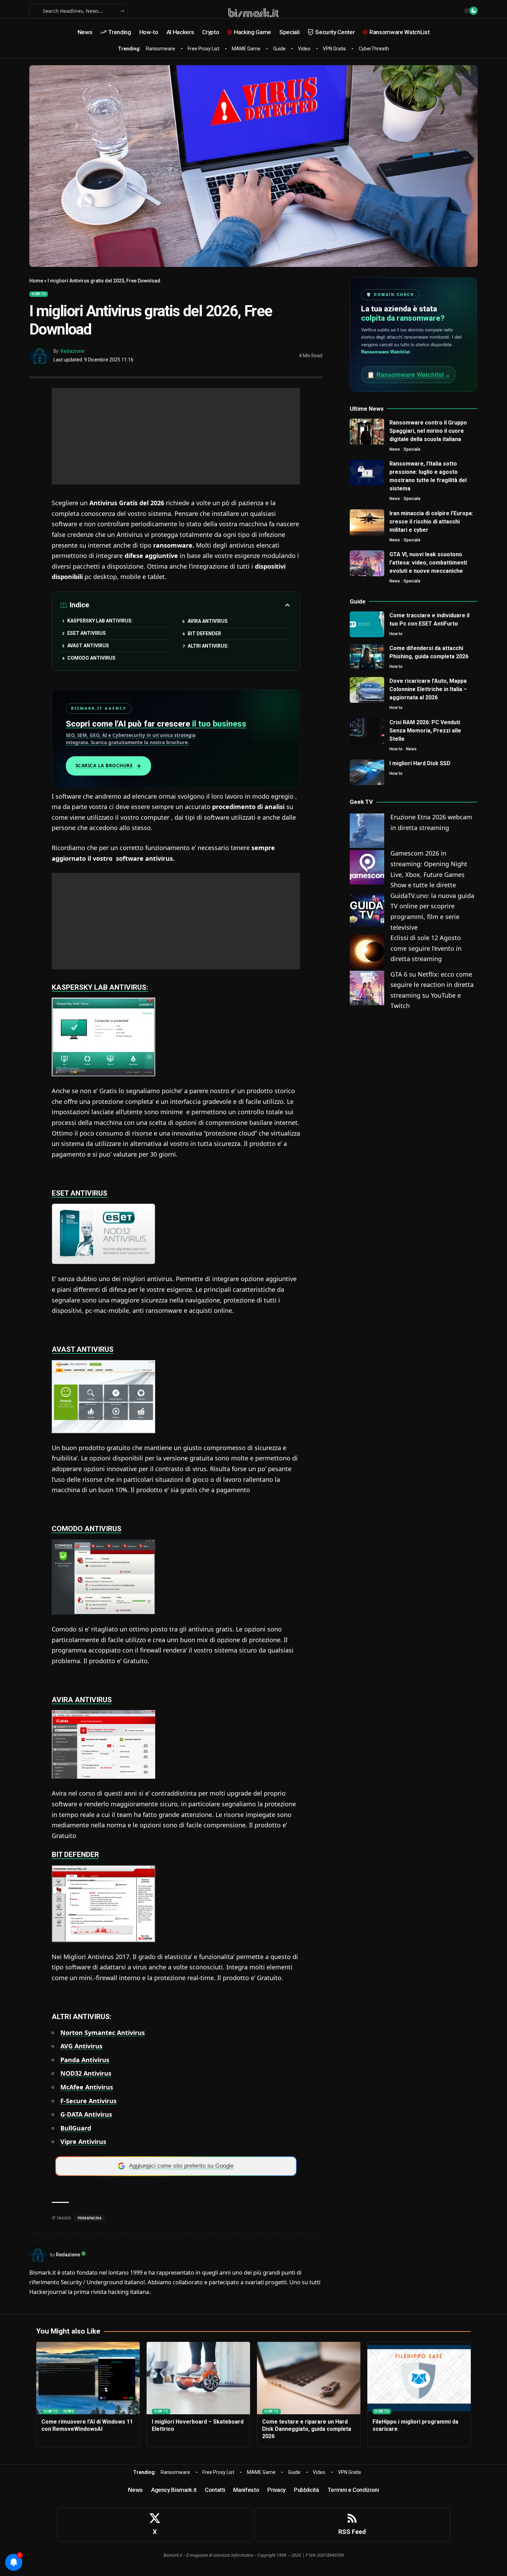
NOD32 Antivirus (86, 2073)
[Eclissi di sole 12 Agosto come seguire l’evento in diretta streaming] (367, 951)
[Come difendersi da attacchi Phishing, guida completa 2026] (367, 657)
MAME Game (246, 49)
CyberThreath (374, 49)
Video (304, 49)
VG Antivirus (83, 2046)
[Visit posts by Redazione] (40, 356)
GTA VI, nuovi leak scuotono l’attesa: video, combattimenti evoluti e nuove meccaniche (428, 563)
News (395, 449)
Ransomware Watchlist (385, 352)
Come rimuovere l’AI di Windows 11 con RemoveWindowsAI (87, 2425)
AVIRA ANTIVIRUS (208, 621)
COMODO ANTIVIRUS (91, 658)
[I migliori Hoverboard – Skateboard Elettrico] (198, 2378)
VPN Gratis (334, 49)
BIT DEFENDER (204, 633)
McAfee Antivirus (87, 2087)
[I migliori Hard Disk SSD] (367, 772)
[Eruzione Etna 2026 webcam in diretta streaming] (367, 830)
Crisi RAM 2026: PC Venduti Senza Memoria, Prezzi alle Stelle (425, 731)
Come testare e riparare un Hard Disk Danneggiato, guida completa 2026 (307, 2429)
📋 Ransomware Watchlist (408, 375)
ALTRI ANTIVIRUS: (208, 646)
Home (36, 281)
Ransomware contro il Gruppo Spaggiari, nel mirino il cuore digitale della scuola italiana (428, 431)
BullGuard (76, 2128)
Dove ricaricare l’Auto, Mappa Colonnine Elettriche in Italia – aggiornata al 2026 (428, 689)
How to (39, 294)
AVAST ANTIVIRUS (88, 646)
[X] (155, 2524)
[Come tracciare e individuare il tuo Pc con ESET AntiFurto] (367, 624)
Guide (279, 49)
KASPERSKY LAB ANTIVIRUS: (100, 621)
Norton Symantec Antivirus (103, 2033)
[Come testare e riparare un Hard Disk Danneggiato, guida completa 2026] (309, 2378)
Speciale (412, 449)
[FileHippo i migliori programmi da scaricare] (419, 2378)
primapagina (90, 2218)
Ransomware (161, 49)
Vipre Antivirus (83, 2141)
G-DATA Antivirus (86, 2114)
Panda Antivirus (85, 2060)
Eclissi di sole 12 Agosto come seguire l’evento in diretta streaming (426, 948)
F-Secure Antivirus (88, 2101)
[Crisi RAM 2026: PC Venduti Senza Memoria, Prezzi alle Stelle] (367, 731)
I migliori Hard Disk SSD (420, 763)
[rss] (352, 2524)
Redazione (72, 351)
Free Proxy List (203, 49)
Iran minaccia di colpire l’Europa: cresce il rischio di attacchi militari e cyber (431, 522)
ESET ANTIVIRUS (87, 633)
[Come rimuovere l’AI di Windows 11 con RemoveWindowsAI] (88, 2378)
